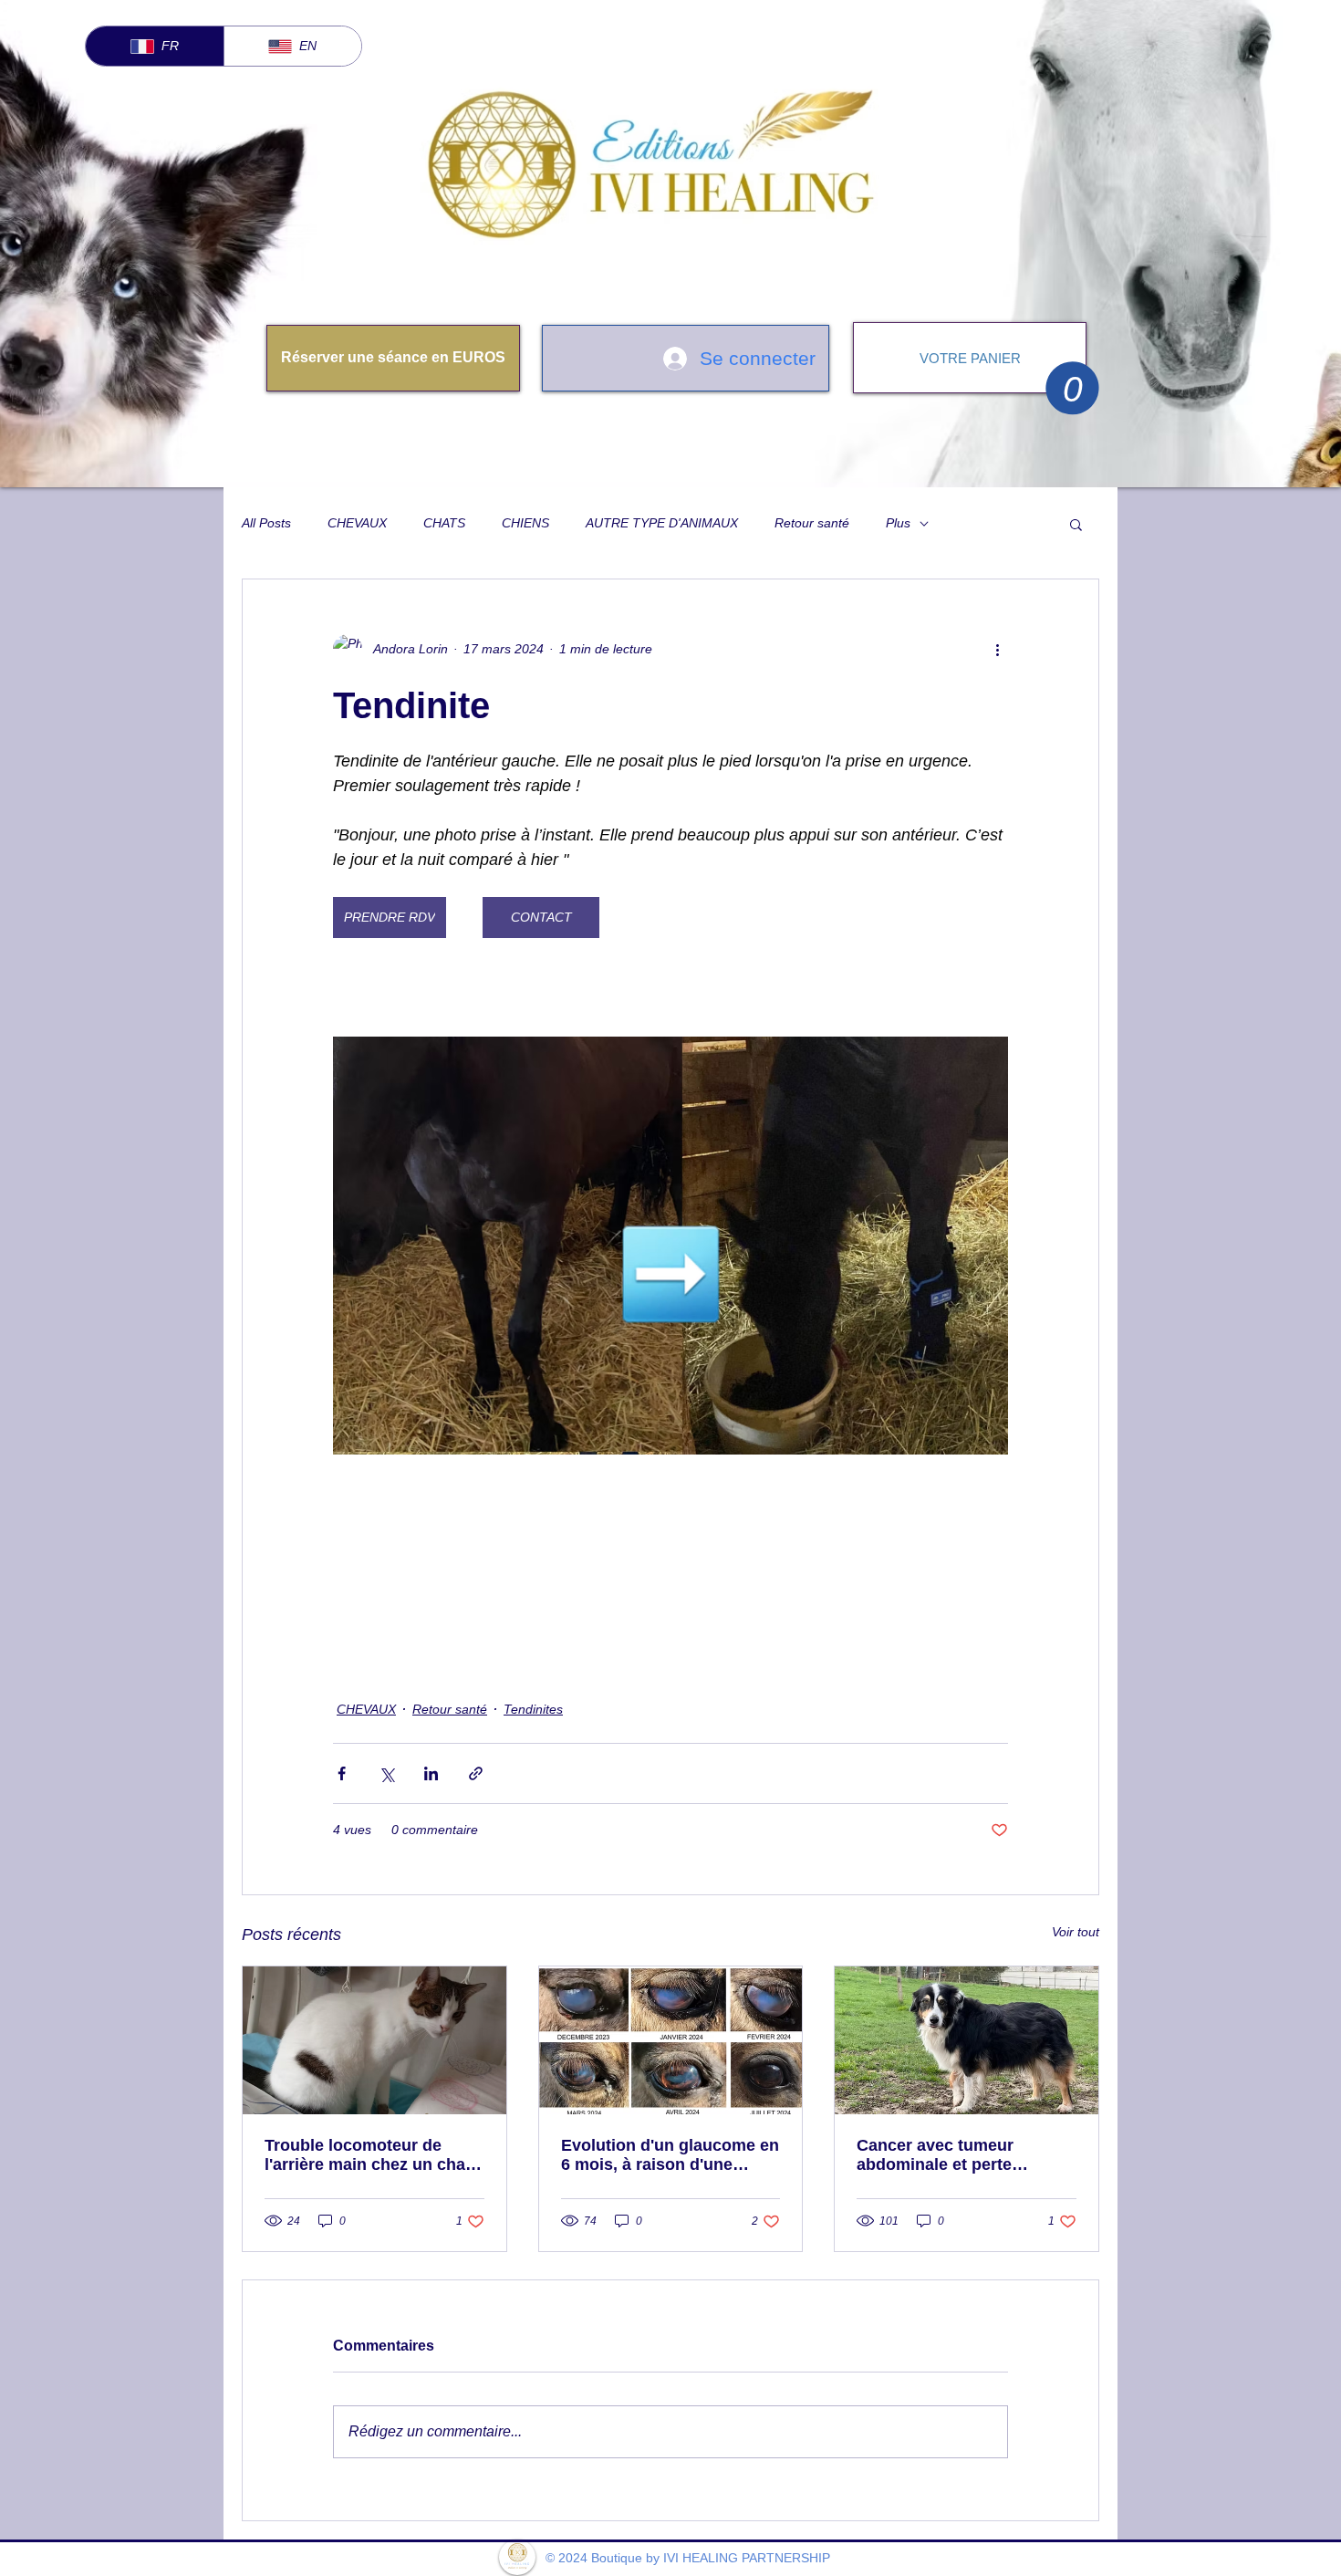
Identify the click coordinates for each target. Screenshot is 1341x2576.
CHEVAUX (357, 523)
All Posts (266, 523)
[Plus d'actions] (997, 649)
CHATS (444, 523)
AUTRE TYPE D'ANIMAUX (662, 523)
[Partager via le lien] (476, 1773)
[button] (1072, 388)
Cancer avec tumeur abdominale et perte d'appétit (935, 2155)
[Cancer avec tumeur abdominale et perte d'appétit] (967, 2040)
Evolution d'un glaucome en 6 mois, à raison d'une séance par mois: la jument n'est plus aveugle (670, 2155)
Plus (898, 523)
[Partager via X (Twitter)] (386, 1773)
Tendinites (533, 1709)
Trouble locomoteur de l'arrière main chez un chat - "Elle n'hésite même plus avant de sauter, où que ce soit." (373, 2155)
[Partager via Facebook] (342, 1773)
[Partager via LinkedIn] (431, 1773)
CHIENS (525, 523)
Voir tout (1076, 1932)
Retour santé (812, 523)
